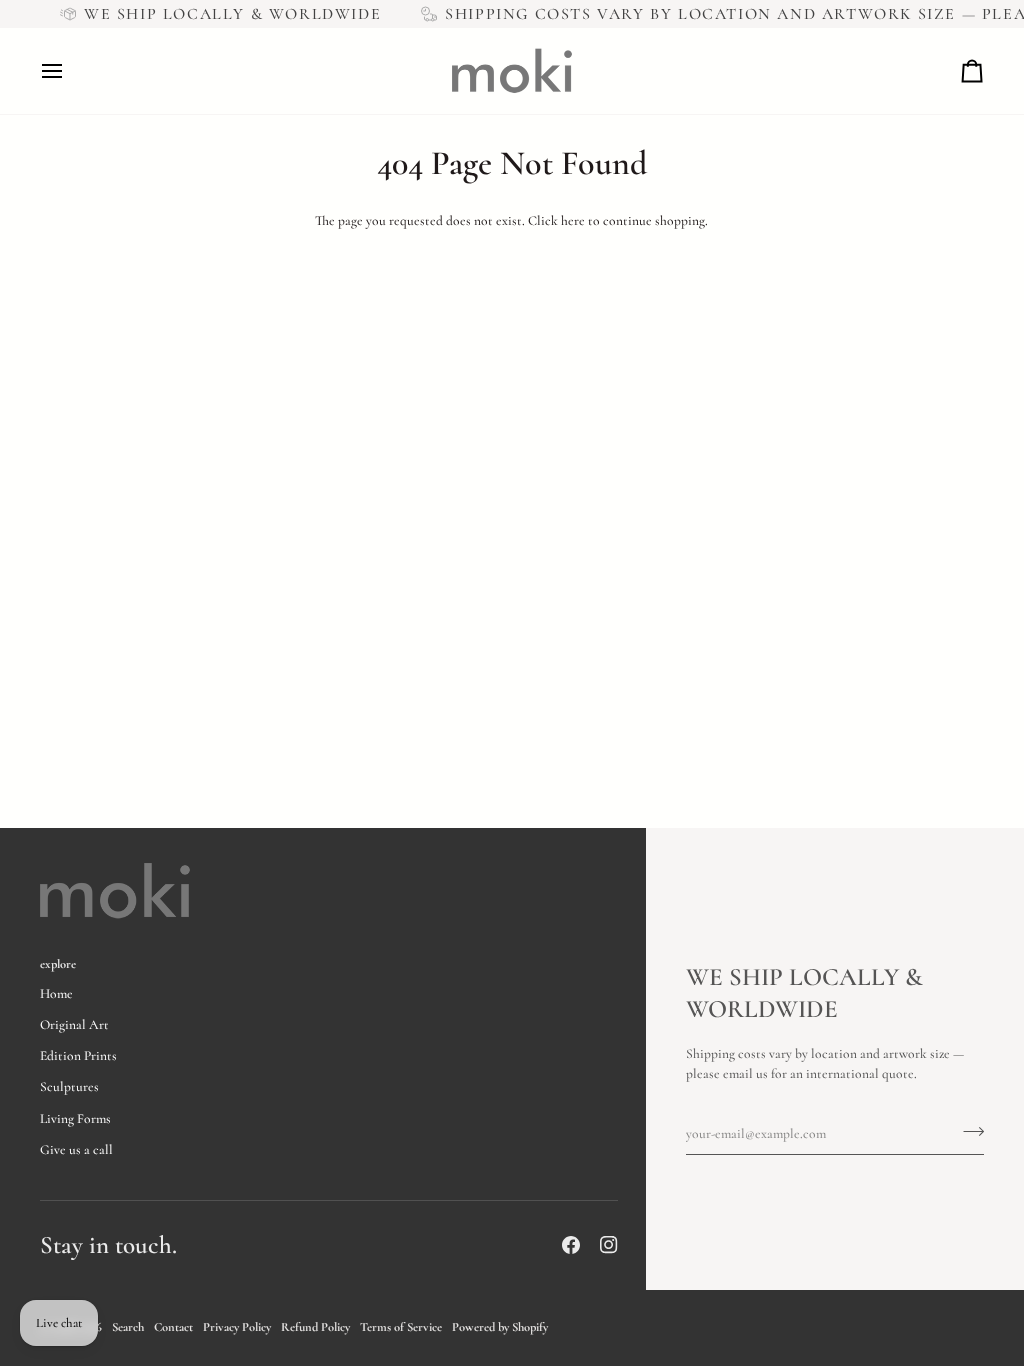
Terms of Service (401, 1327)
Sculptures (69, 1087)
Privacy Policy (237, 1327)
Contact (173, 1327)
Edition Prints (78, 1056)
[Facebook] (571, 1245)
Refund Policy (315, 1327)
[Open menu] (70, 71)
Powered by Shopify (500, 1327)
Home (56, 994)
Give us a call (76, 1150)
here (573, 221)
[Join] (967, 1132)
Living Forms (75, 1119)
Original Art (74, 1025)
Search (128, 1327)
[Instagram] (609, 1245)
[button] (477, 960)
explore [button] (58, 964)
